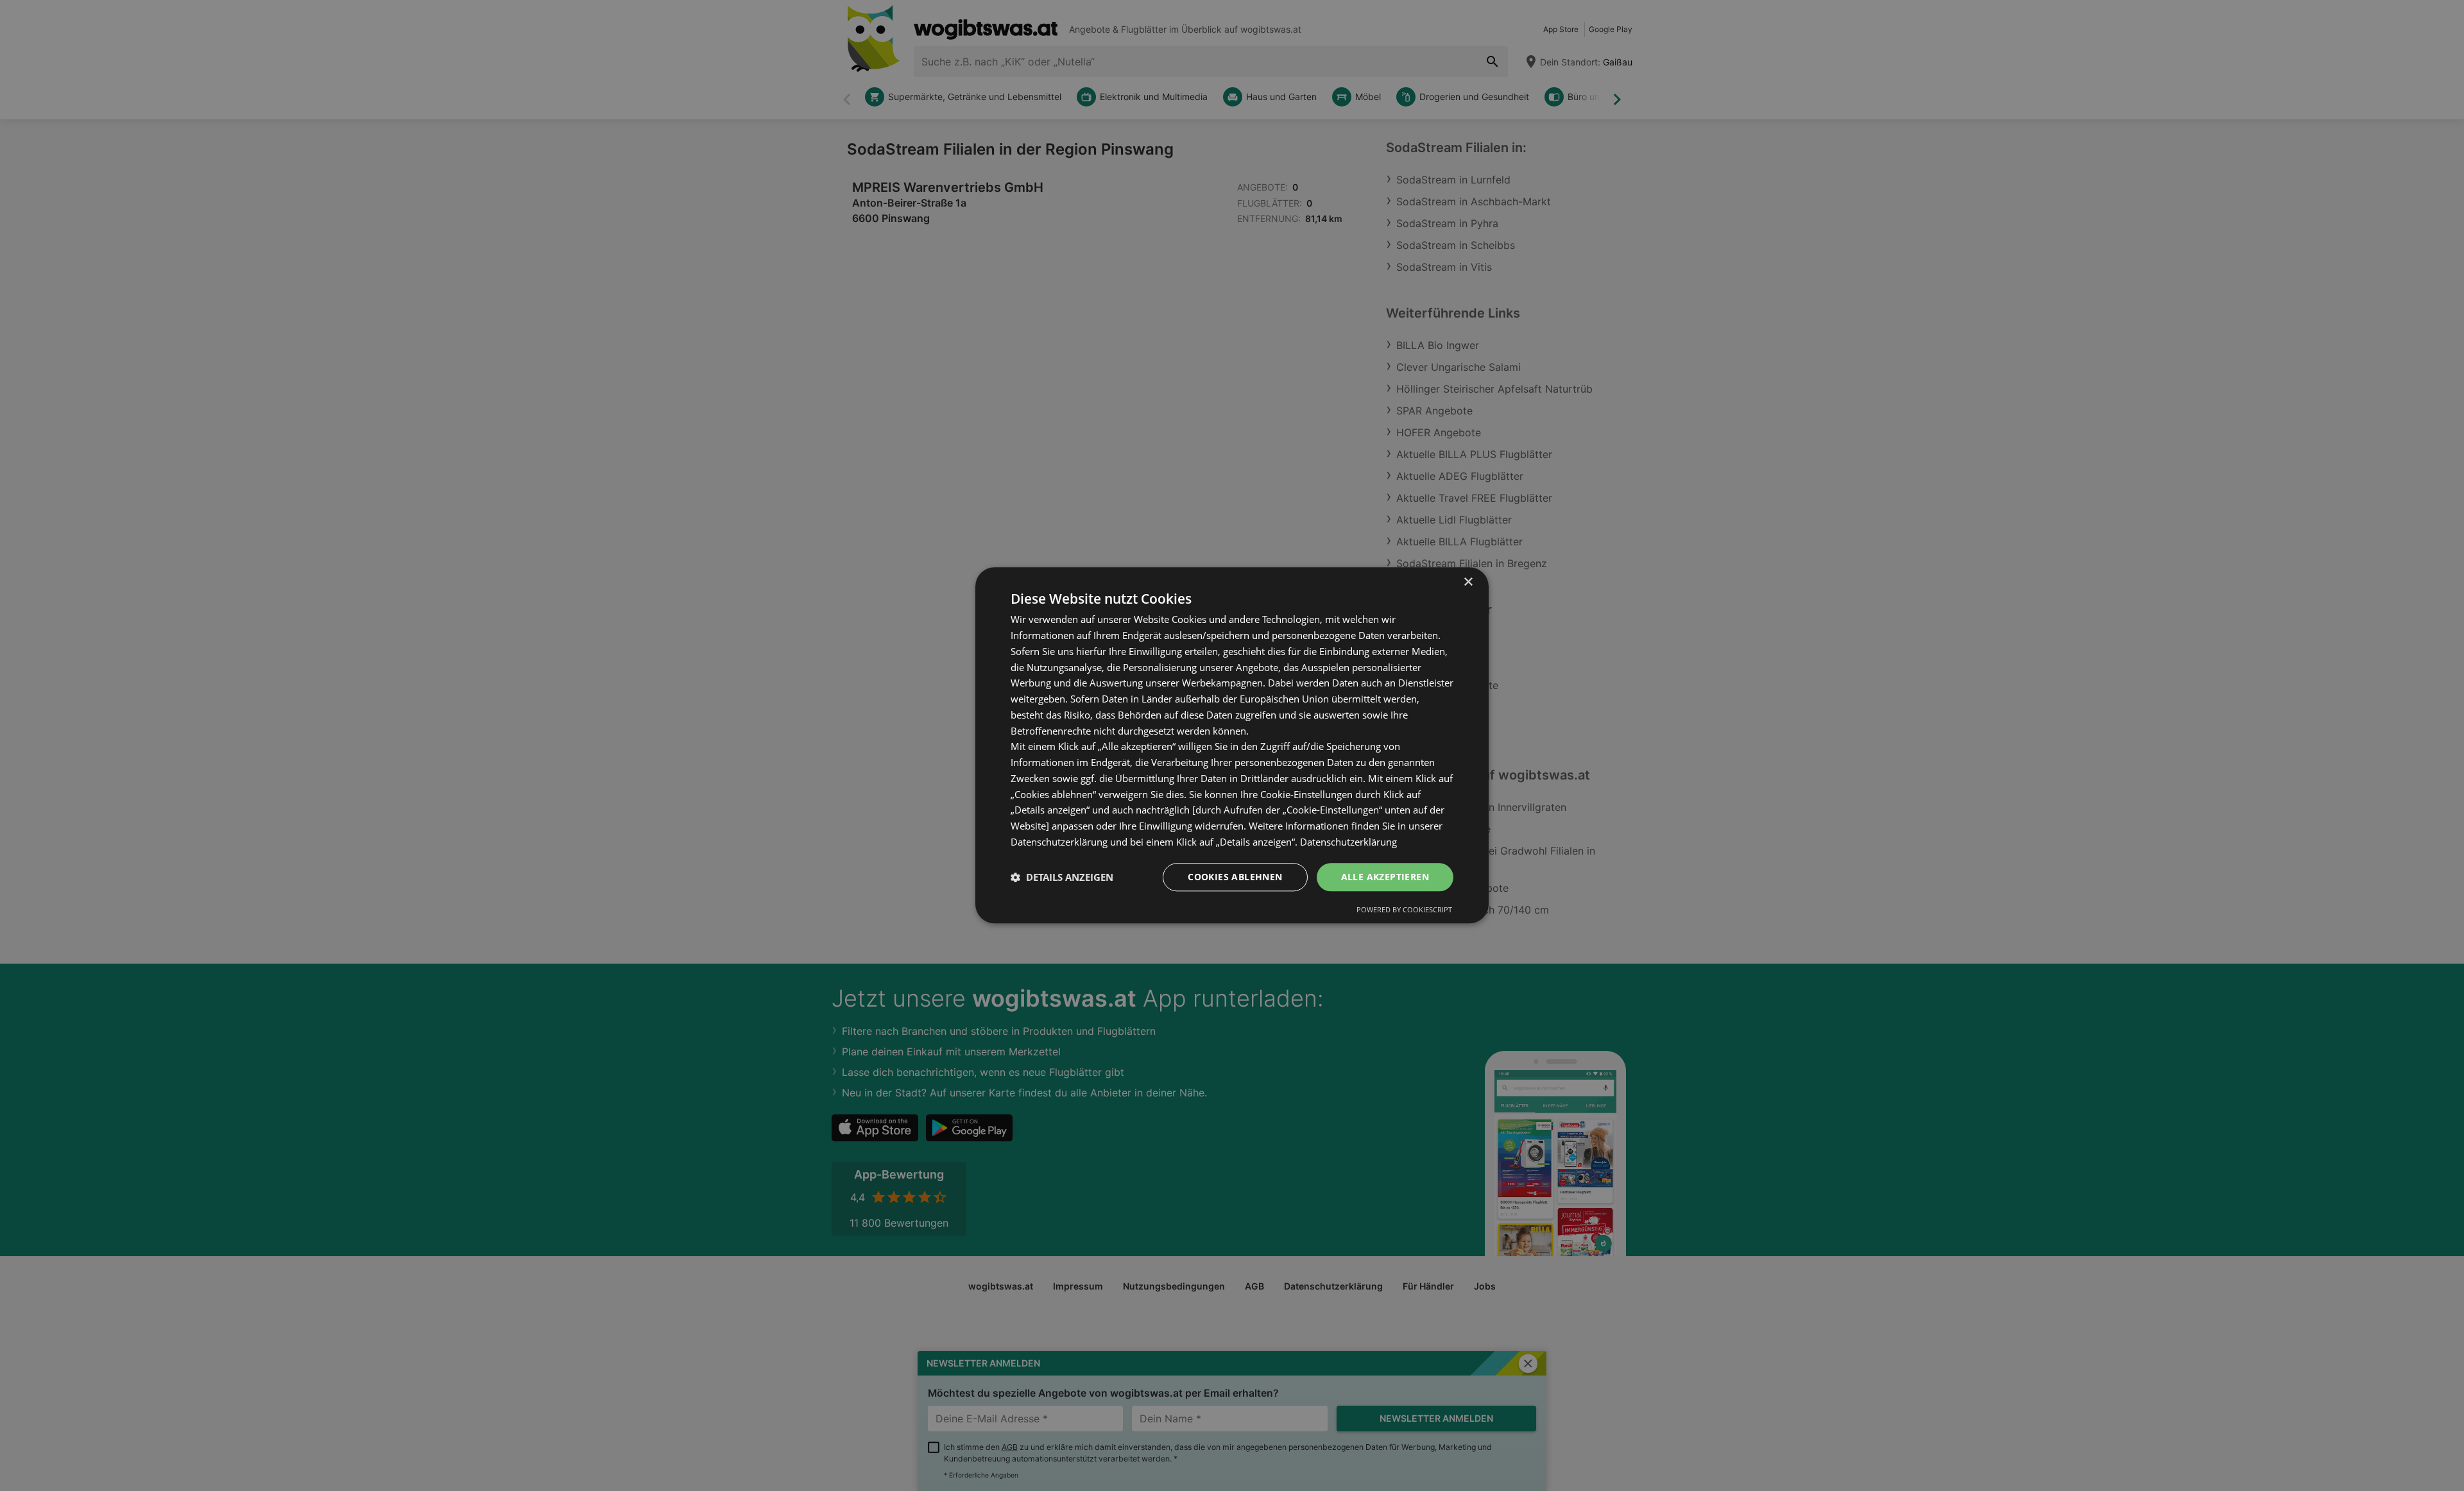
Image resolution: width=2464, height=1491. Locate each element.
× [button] (1468, 582)
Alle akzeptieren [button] (1385, 877)
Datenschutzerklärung (1348, 842)
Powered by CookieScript (1404, 910)
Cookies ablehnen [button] (1235, 877)
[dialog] (1232, 745)
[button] (1062, 877)
